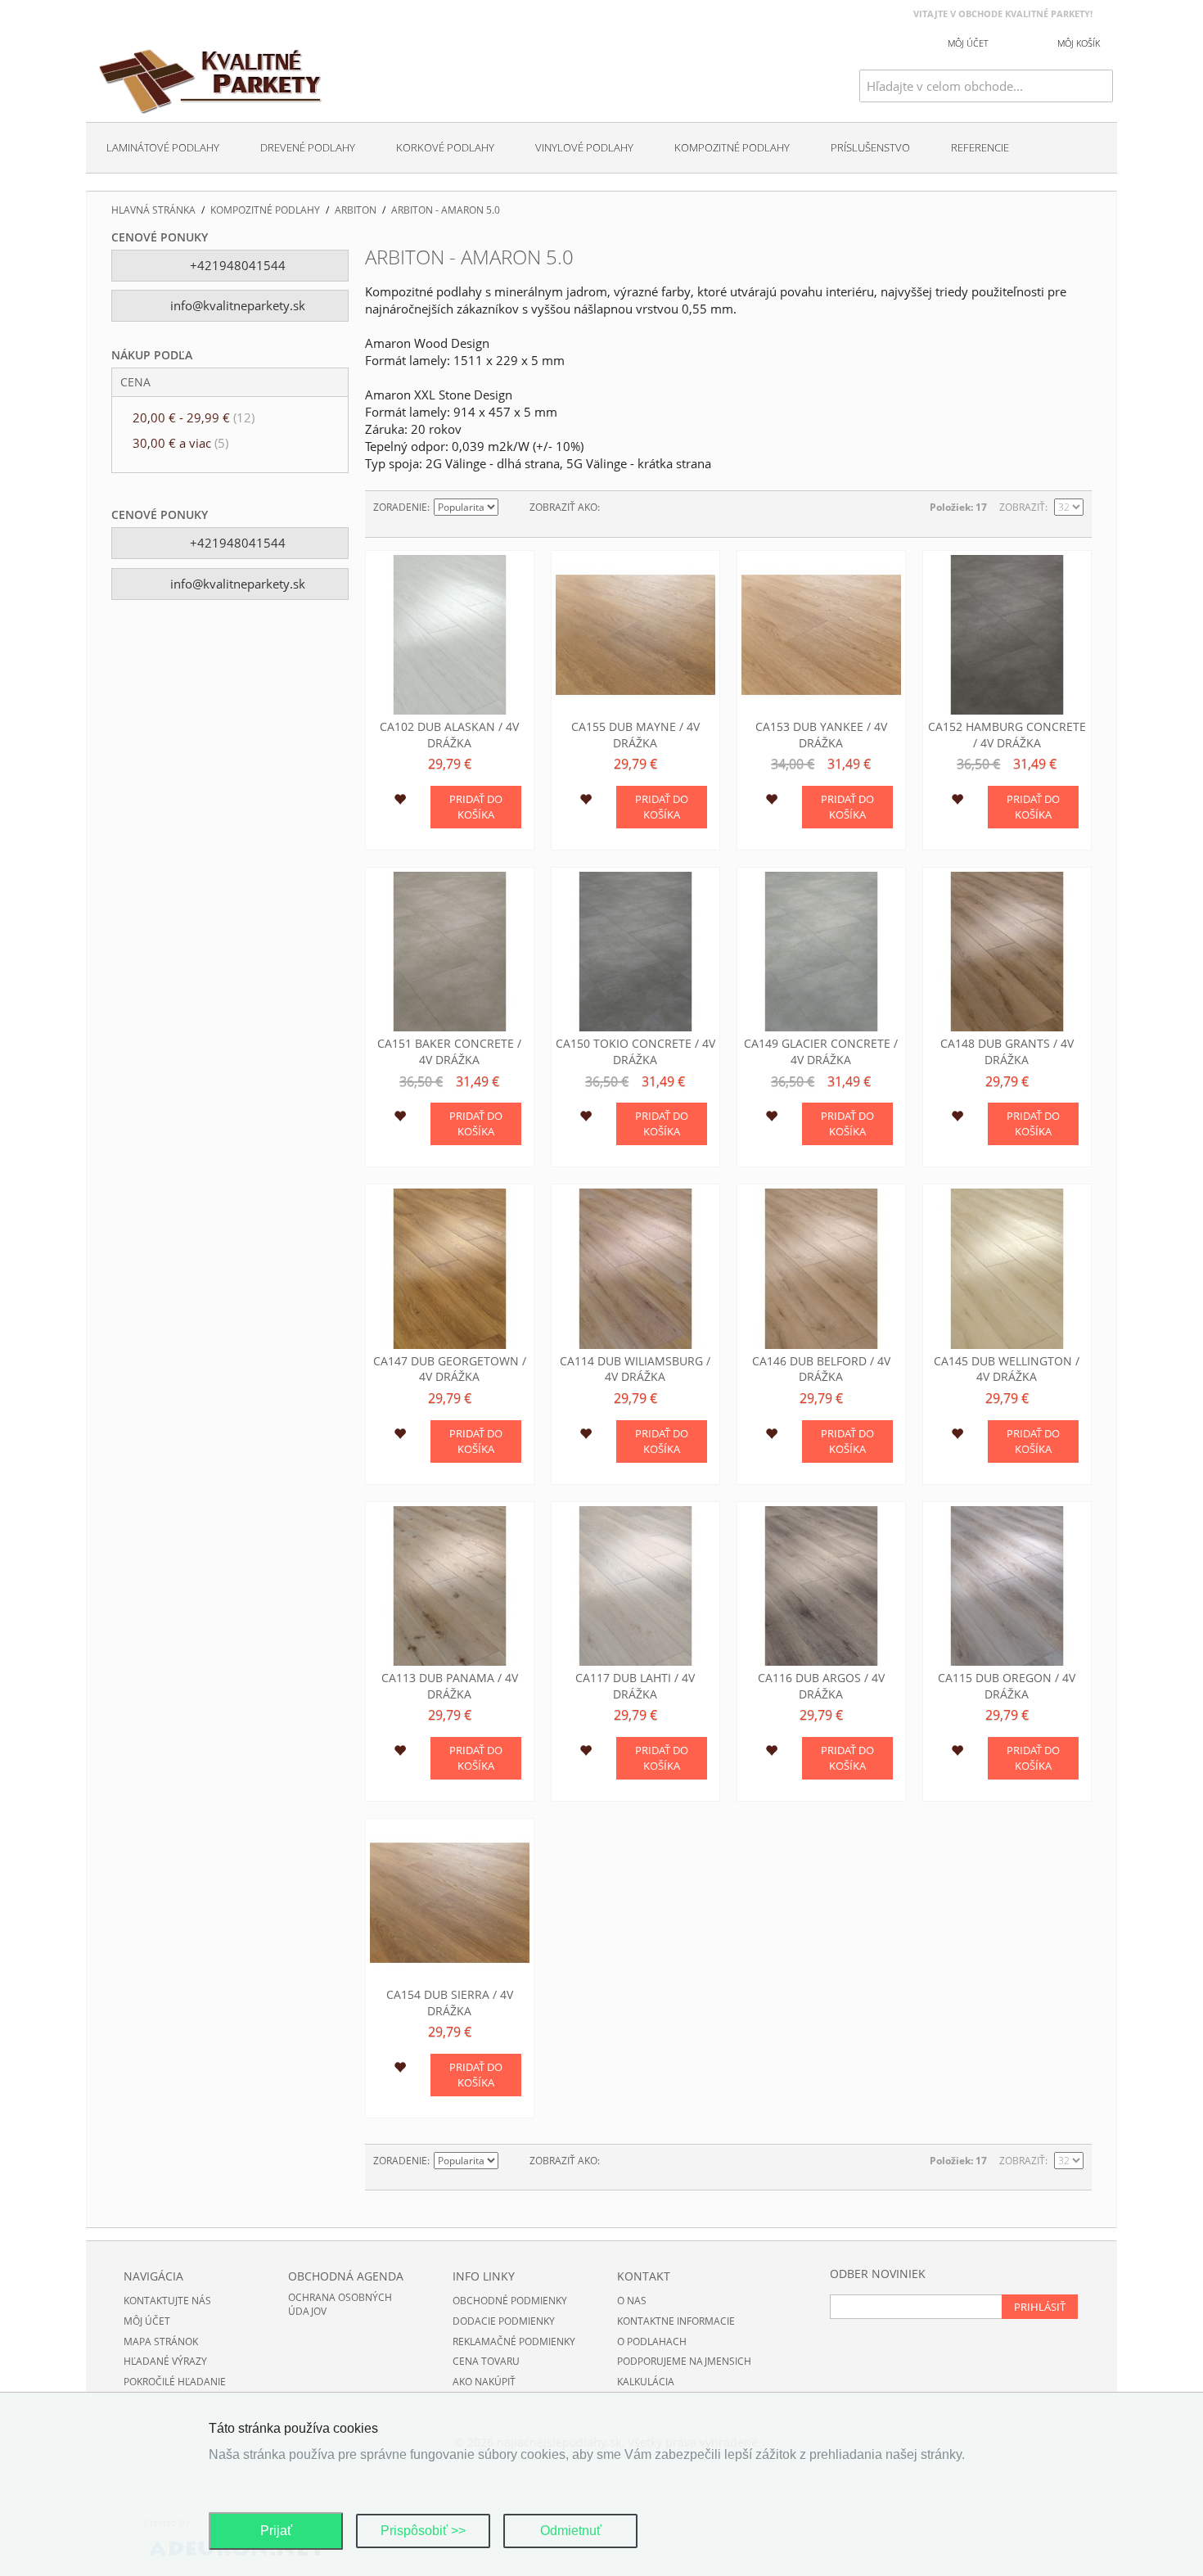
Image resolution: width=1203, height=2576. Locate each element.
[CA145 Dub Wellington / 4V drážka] (1007, 1268)
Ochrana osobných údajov (340, 2304)
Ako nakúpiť (484, 2382)
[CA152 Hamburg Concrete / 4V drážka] (1007, 635)
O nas (632, 2301)
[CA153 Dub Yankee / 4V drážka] (821, 635)
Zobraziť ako (563, 507)
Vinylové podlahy (584, 147)
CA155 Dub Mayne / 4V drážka (635, 735)
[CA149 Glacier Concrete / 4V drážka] (821, 952)
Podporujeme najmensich (684, 2361)
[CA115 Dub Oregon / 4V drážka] (1007, 1586)
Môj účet (147, 2321)
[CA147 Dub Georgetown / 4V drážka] (450, 1268)
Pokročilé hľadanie (175, 2382)
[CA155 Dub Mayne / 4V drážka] (635, 635)
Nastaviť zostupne (513, 508)
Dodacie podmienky (504, 2321)
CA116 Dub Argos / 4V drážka (821, 1686)
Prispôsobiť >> (423, 2531)
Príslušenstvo (870, 147)
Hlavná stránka (153, 210)
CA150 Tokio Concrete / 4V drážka (635, 1051)
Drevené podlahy (308, 147)
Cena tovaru (486, 2361)
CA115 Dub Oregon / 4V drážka (1007, 1686)
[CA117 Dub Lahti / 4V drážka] (635, 1586)
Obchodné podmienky (510, 2301)
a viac (180, 443)
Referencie (980, 147)
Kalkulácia (646, 2382)
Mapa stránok (161, 2341)
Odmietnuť (571, 2531)
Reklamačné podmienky (514, 2341)
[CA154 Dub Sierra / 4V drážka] (450, 1903)
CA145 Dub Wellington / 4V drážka (1007, 1369)
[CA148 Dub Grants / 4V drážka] (1007, 952)
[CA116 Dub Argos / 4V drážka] (821, 1586)
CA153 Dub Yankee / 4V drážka (821, 735)
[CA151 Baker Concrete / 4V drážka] (450, 952)
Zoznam (645, 508)
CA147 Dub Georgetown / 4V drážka (450, 1369)
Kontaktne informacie (676, 2321)
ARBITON (356, 210)
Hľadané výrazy (165, 2361)
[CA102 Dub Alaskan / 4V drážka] (450, 635)
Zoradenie (400, 507)
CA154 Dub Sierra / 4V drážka (450, 2003)
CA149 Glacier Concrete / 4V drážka (821, 1051)
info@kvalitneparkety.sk (236, 305)
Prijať (276, 2531)
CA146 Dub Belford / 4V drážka (821, 1369)
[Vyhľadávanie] (1101, 86)
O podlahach (652, 2341)
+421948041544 (236, 265)
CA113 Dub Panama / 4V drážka (450, 1686)
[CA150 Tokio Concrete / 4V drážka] (635, 952)
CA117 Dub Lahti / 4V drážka (635, 1686)
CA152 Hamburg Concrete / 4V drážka (1007, 735)
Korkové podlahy (445, 147)
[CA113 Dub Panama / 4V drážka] (450, 1586)
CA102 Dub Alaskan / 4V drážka (449, 735)
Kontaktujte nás (167, 2301)
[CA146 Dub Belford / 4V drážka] (821, 1268)
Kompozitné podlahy (732, 147)
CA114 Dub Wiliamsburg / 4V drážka (635, 1369)
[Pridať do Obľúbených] (400, 801)
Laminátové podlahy (163, 147)
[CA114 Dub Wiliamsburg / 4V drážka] (635, 1268)
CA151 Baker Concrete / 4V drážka (449, 1051)
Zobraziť (1022, 507)
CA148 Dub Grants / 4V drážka (1007, 1051)
